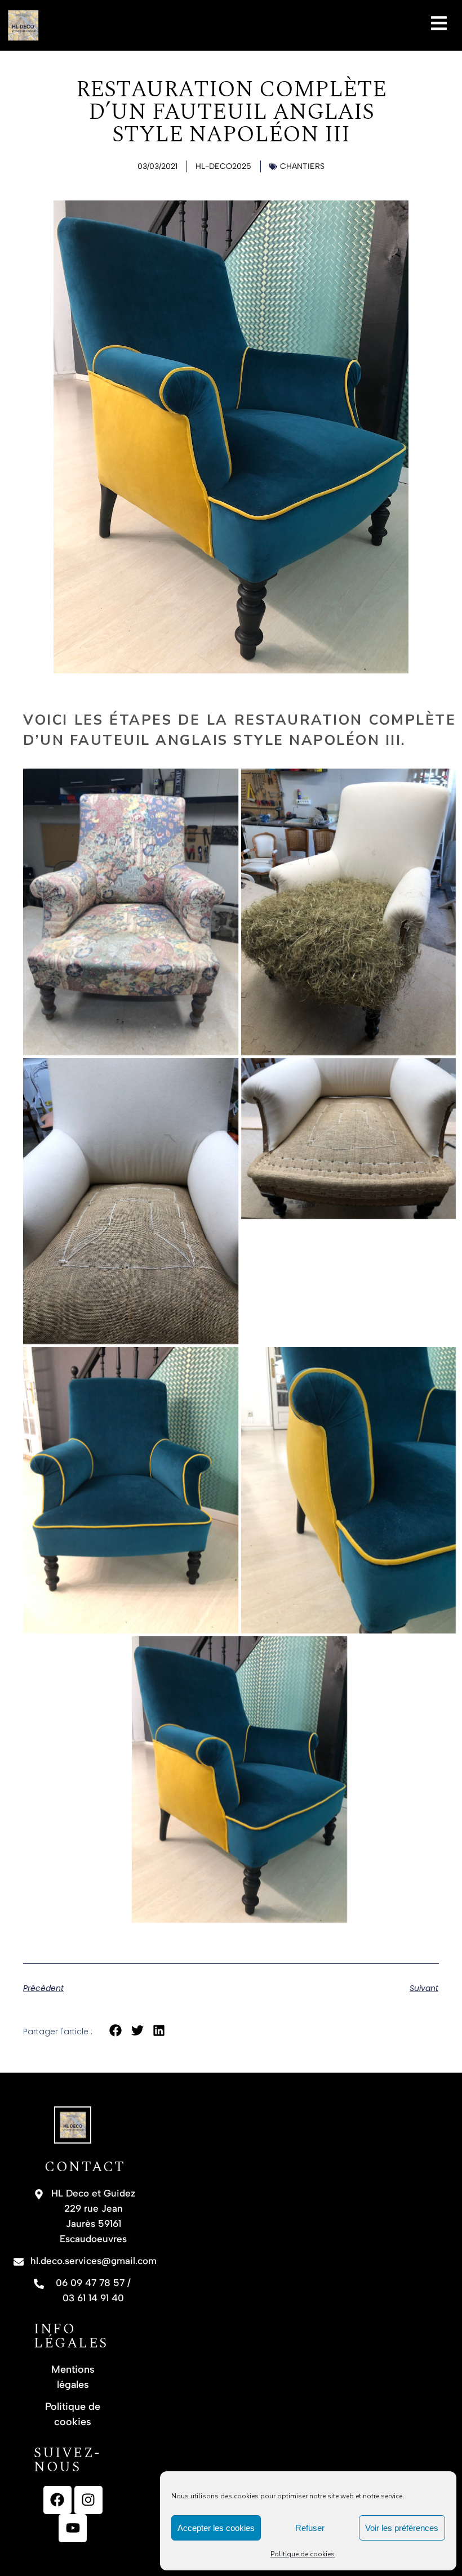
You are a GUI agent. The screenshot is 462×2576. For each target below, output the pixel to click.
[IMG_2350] (131, 1490)
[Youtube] (73, 2528)
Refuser (310, 2528)
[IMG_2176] (131, 1201)
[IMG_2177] (349, 1139)
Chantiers (302, 166)
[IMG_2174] (349, 912)
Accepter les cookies (216, 2528)
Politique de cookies (303, 2554)
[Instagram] (88, 2500)
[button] (116, 2031)
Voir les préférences (402, 2528)
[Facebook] (57, 2500)
